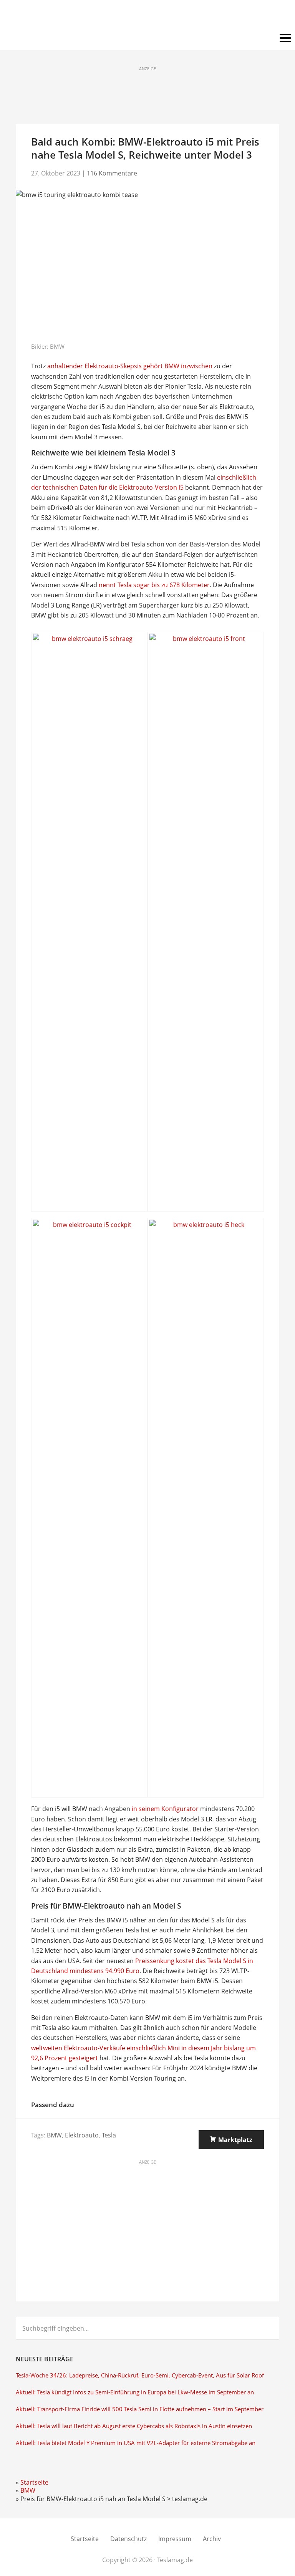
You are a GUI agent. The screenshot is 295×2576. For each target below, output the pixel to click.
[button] (147, 38)
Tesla (109, 2135)
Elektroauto (82, 2135)
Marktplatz (235, 2140)
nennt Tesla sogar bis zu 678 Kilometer (154, 585)
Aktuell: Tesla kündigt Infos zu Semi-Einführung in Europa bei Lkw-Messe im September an (135, 2392)
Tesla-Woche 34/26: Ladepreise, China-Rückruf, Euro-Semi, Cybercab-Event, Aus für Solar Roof (140, 2375)
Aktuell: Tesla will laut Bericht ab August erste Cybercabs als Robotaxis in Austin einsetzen (134, 2426)
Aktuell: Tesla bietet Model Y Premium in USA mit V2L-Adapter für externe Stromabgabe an (136, 2443)
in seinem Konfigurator (165, 1809)
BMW (54, 2135)
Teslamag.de (148, 16)
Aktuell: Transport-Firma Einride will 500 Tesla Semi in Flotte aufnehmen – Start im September (140, 2409)
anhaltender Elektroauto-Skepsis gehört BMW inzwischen (130, 366)
